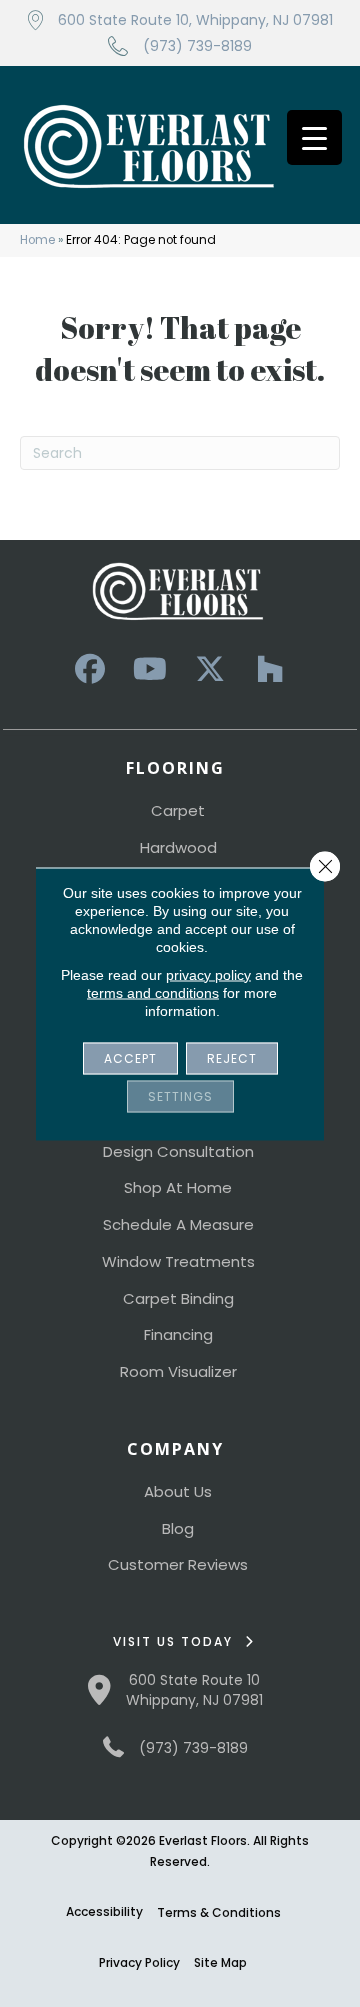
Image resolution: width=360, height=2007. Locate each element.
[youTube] (150, 669)
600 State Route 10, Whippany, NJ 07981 (195, 20)
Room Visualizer (178, 1371)
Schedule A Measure (178, 1224)
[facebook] (90, 669)
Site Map (220, 1962)
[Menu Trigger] (314, 137)
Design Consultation (178, 1151)
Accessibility (104, 1911)
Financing (178, 1334)
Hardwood (178, 847)
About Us (178, 1491)
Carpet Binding (178, 1298)
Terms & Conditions (219, 1912)
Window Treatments (178, 1261)
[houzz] (270, 669)
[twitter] (210, 669)
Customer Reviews (178, 1564)
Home (37, 240)
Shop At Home (178, 1187)
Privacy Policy (139, 1962)
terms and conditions (153, 992)
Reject (232, 1057)
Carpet (178, 810)
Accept (130, 1057)
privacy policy (208, 974)
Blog (178, 1528)
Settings (180, 1095)
